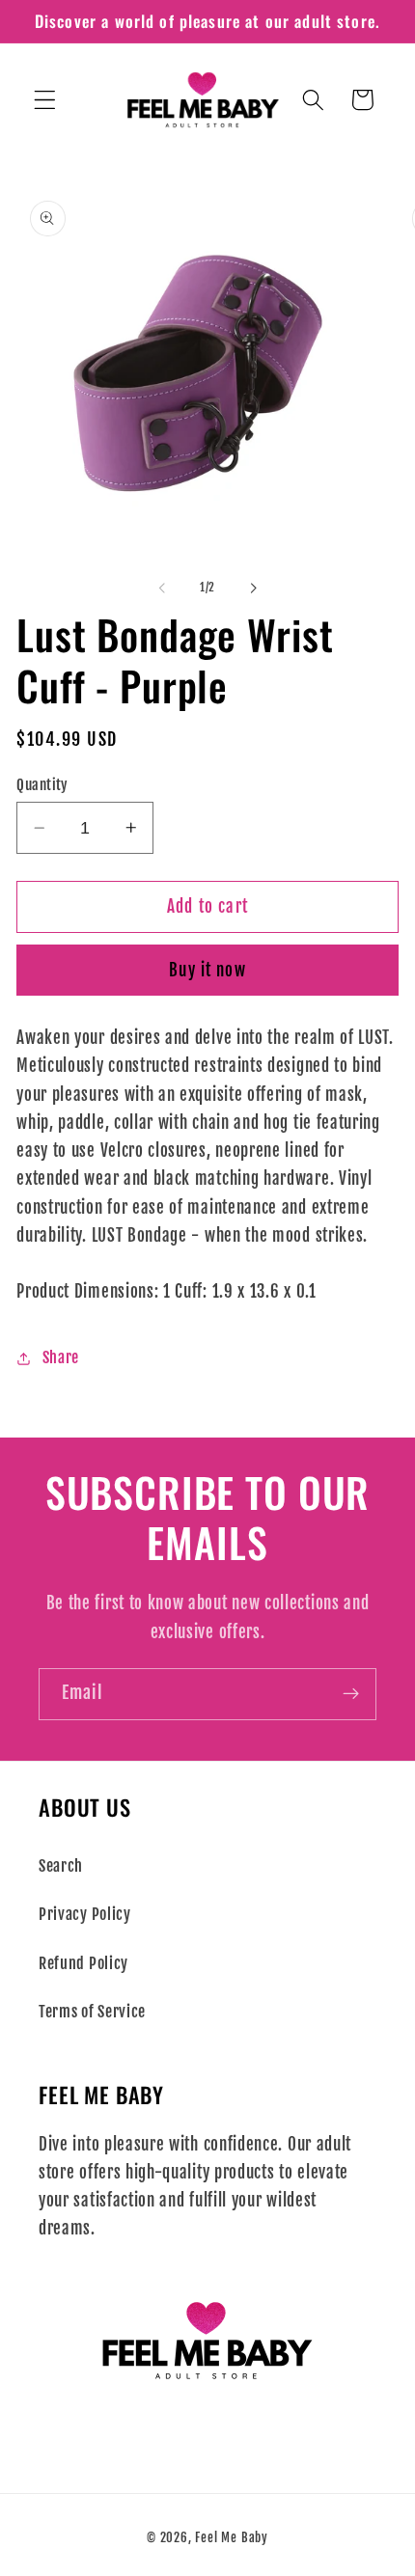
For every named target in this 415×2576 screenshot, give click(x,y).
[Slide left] (162, 588)
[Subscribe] (351, 1694)
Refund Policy (83, 1963)
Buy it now (207, 970)
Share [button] (61, 1357)
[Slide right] (253, 588)
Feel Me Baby (232, 2537)
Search (61, 1866)
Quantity (42, 785)
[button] (45, 100)
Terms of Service (92, 2012)
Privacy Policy (85, 1914)
